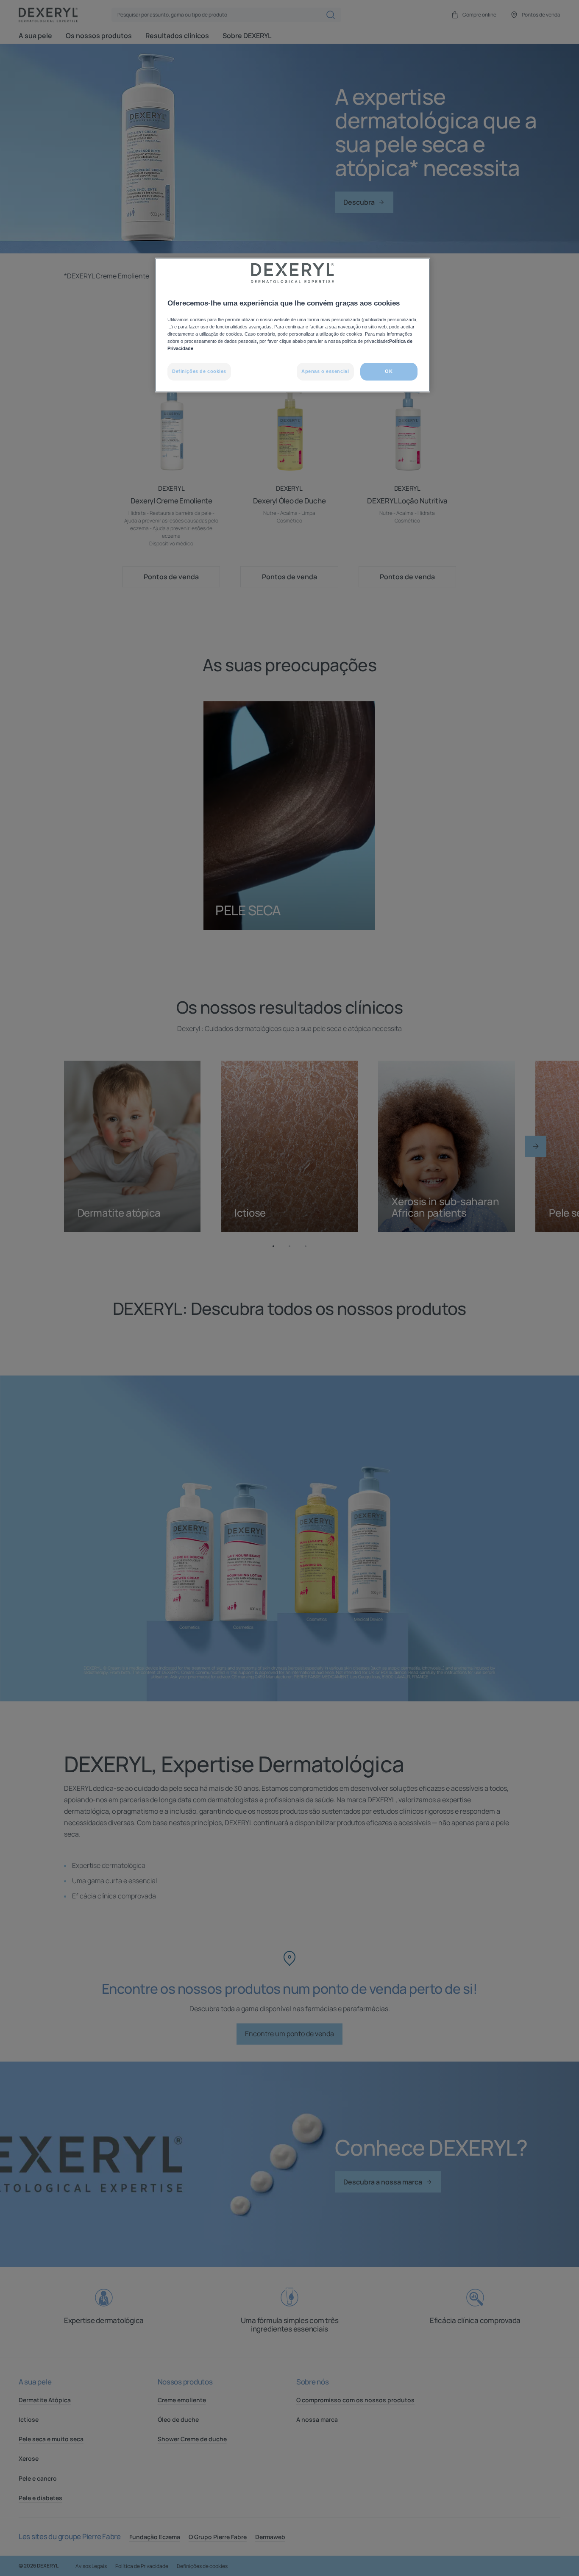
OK (389, 371)
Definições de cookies (199, 371)
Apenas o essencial (325, 371)
